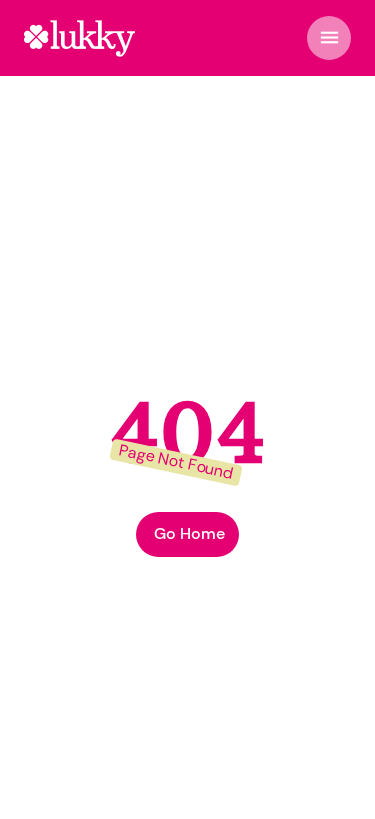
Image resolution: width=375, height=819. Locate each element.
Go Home (189, 533)
